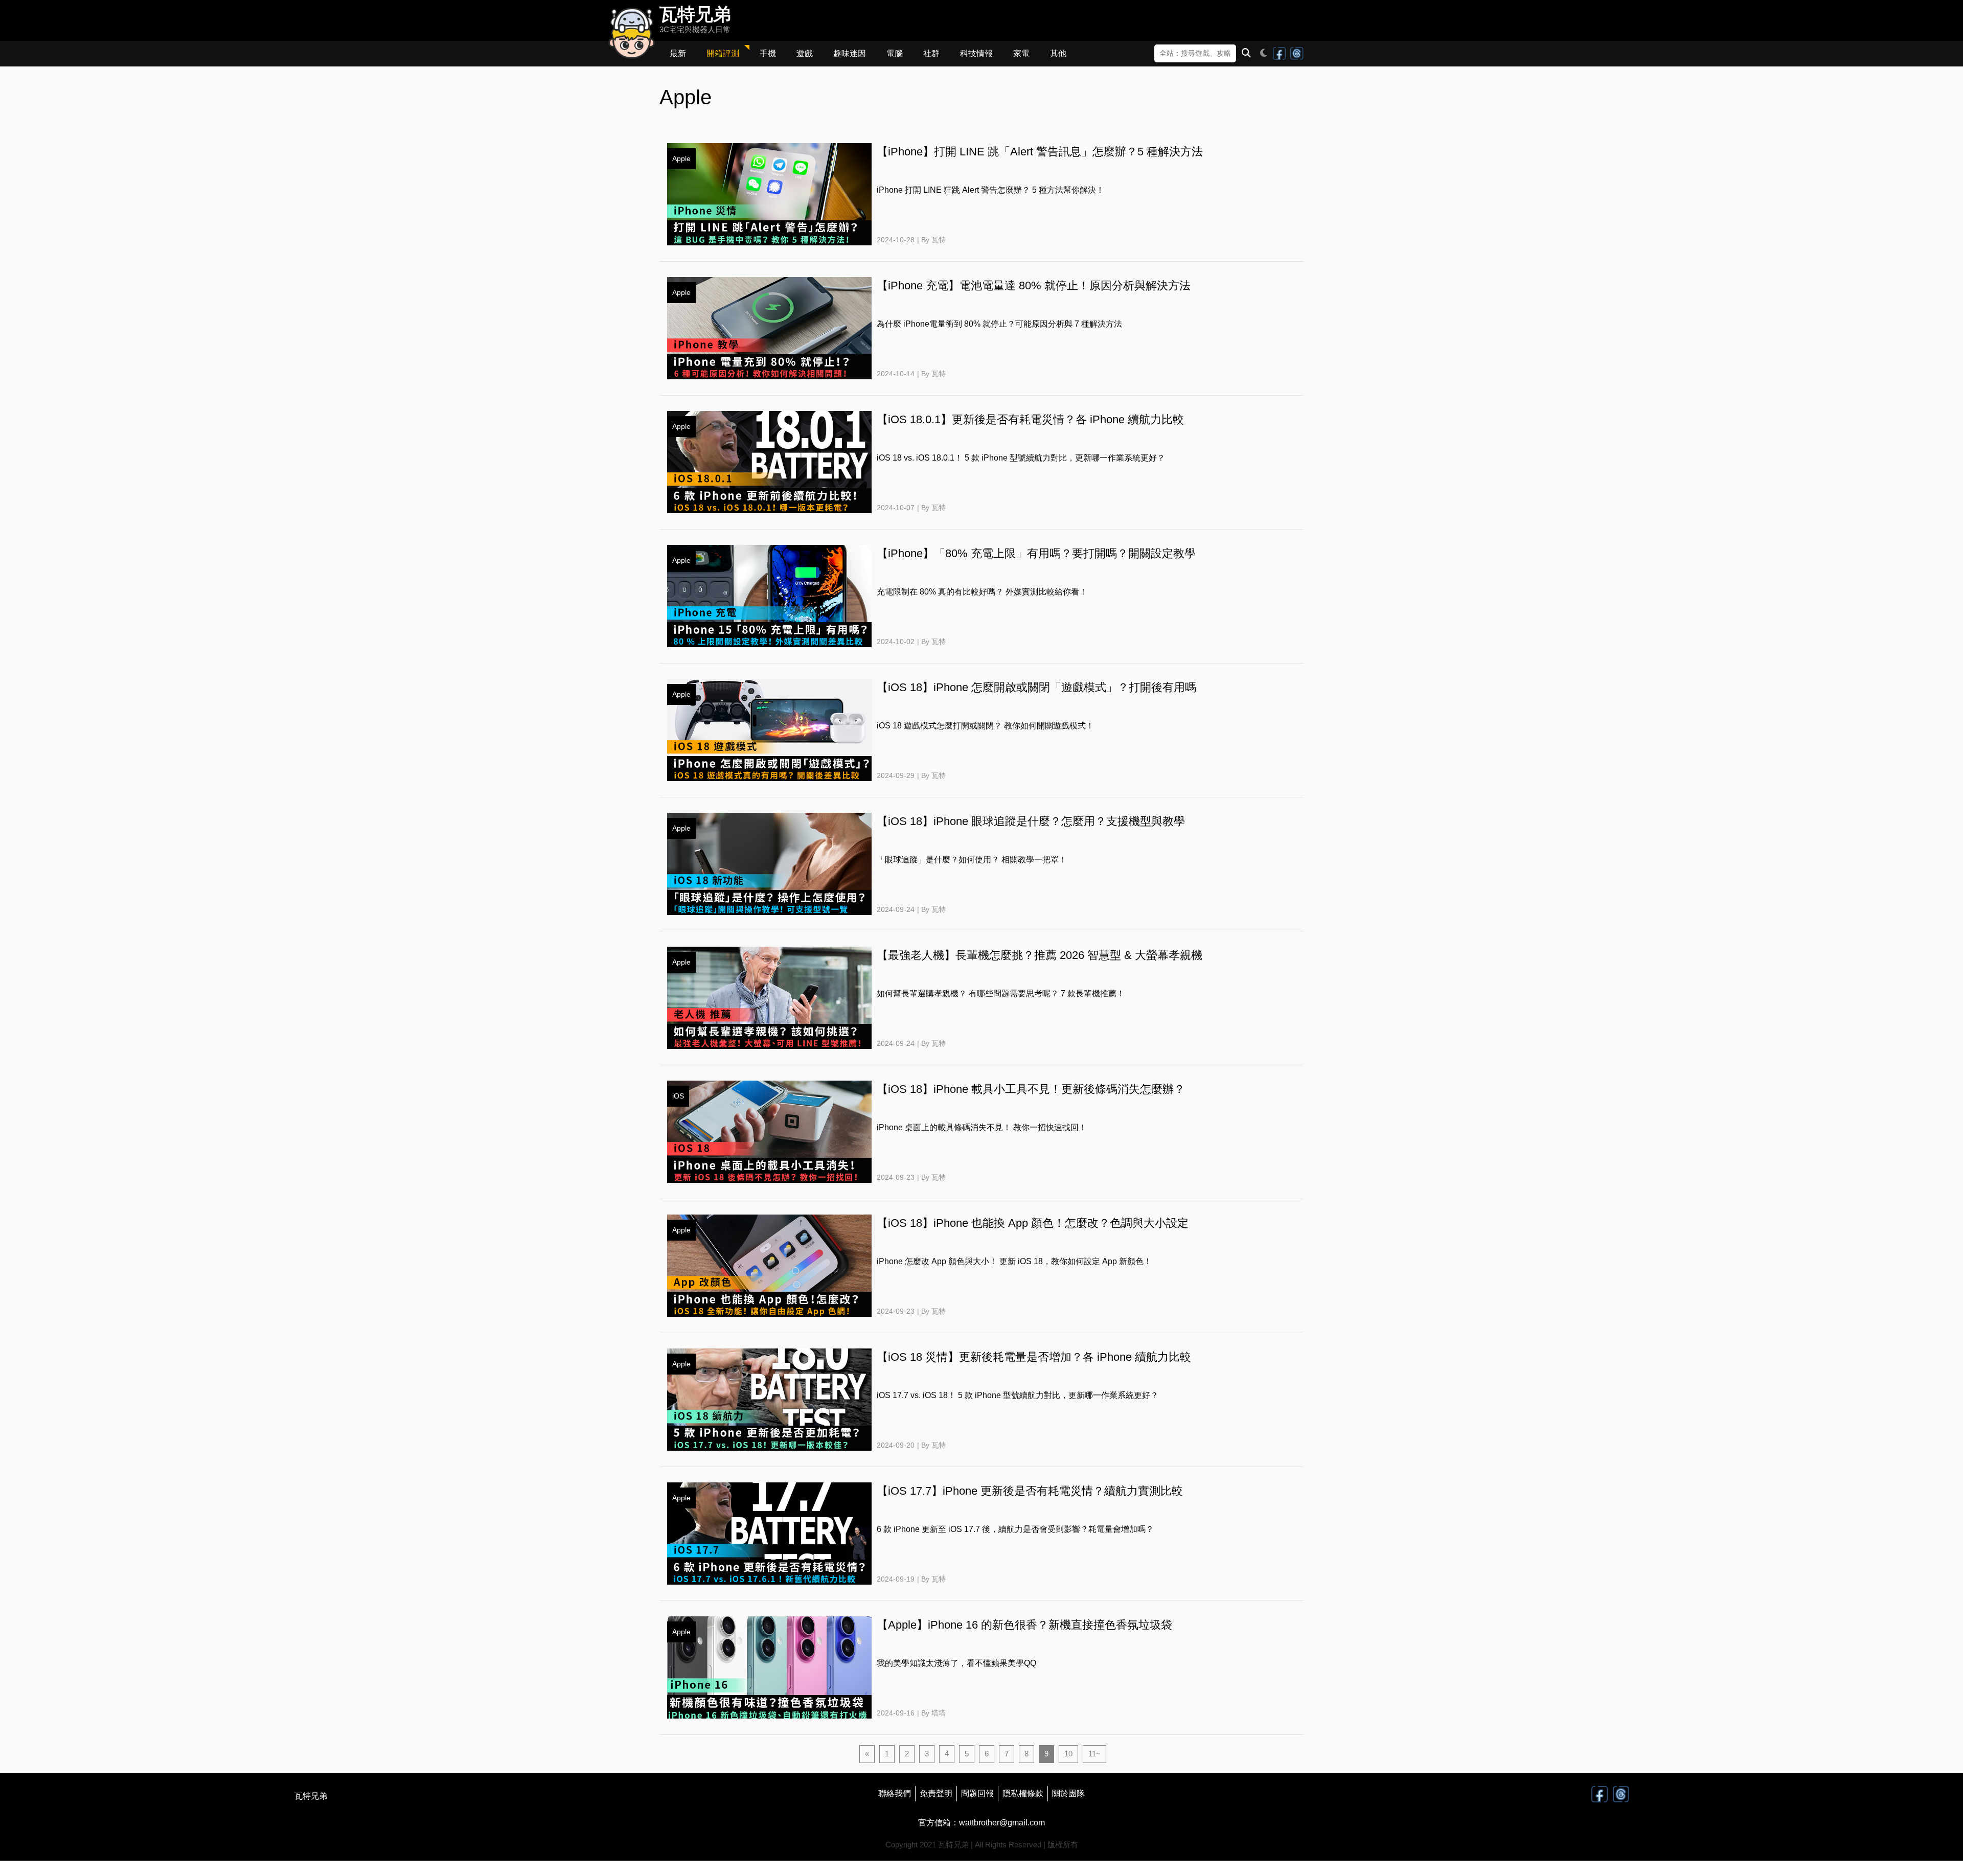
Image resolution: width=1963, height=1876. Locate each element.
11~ (1094, 1754)
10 (1068, 1754)
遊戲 (805, 53)
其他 (1058, 53)
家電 (1021, 53)
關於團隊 (1068, 1793)
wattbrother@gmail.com (1002, 1823)
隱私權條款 (1023, 1793)
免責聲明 (936, 1793)
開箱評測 (723, 53)
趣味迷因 (850, 53)
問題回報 (977, 1793)
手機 (768, 53)
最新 (678, 53)
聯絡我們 (895, 1793)
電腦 (895, 53)
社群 (931, 53)
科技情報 (976, 53)
